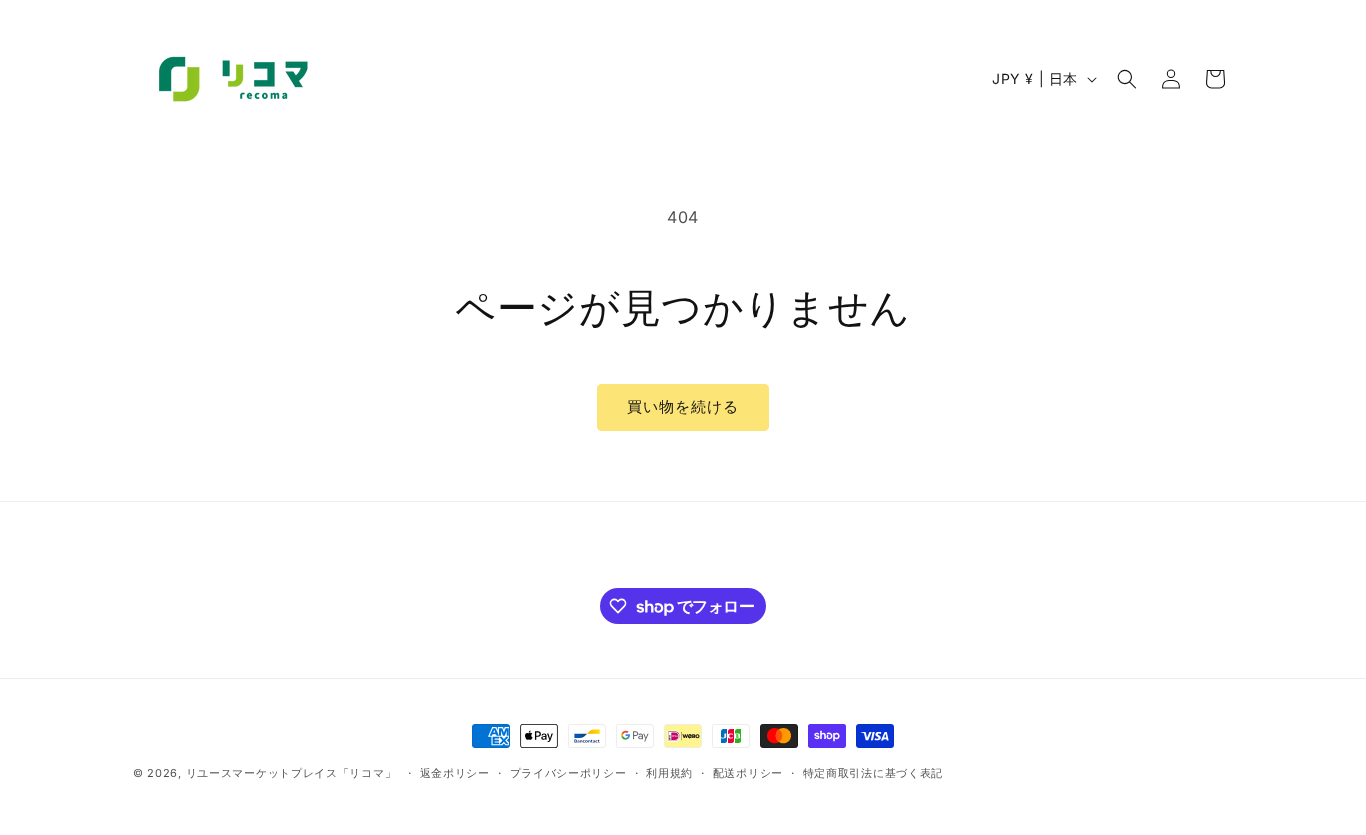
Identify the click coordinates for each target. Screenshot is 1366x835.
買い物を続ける (683, 406)
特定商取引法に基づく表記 (873, 773)
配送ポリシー (748, 773)
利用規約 (669, 773)
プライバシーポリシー (568, 773)
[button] (1127, 79)
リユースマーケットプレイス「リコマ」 (291, 773)
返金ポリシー (455, 773)
